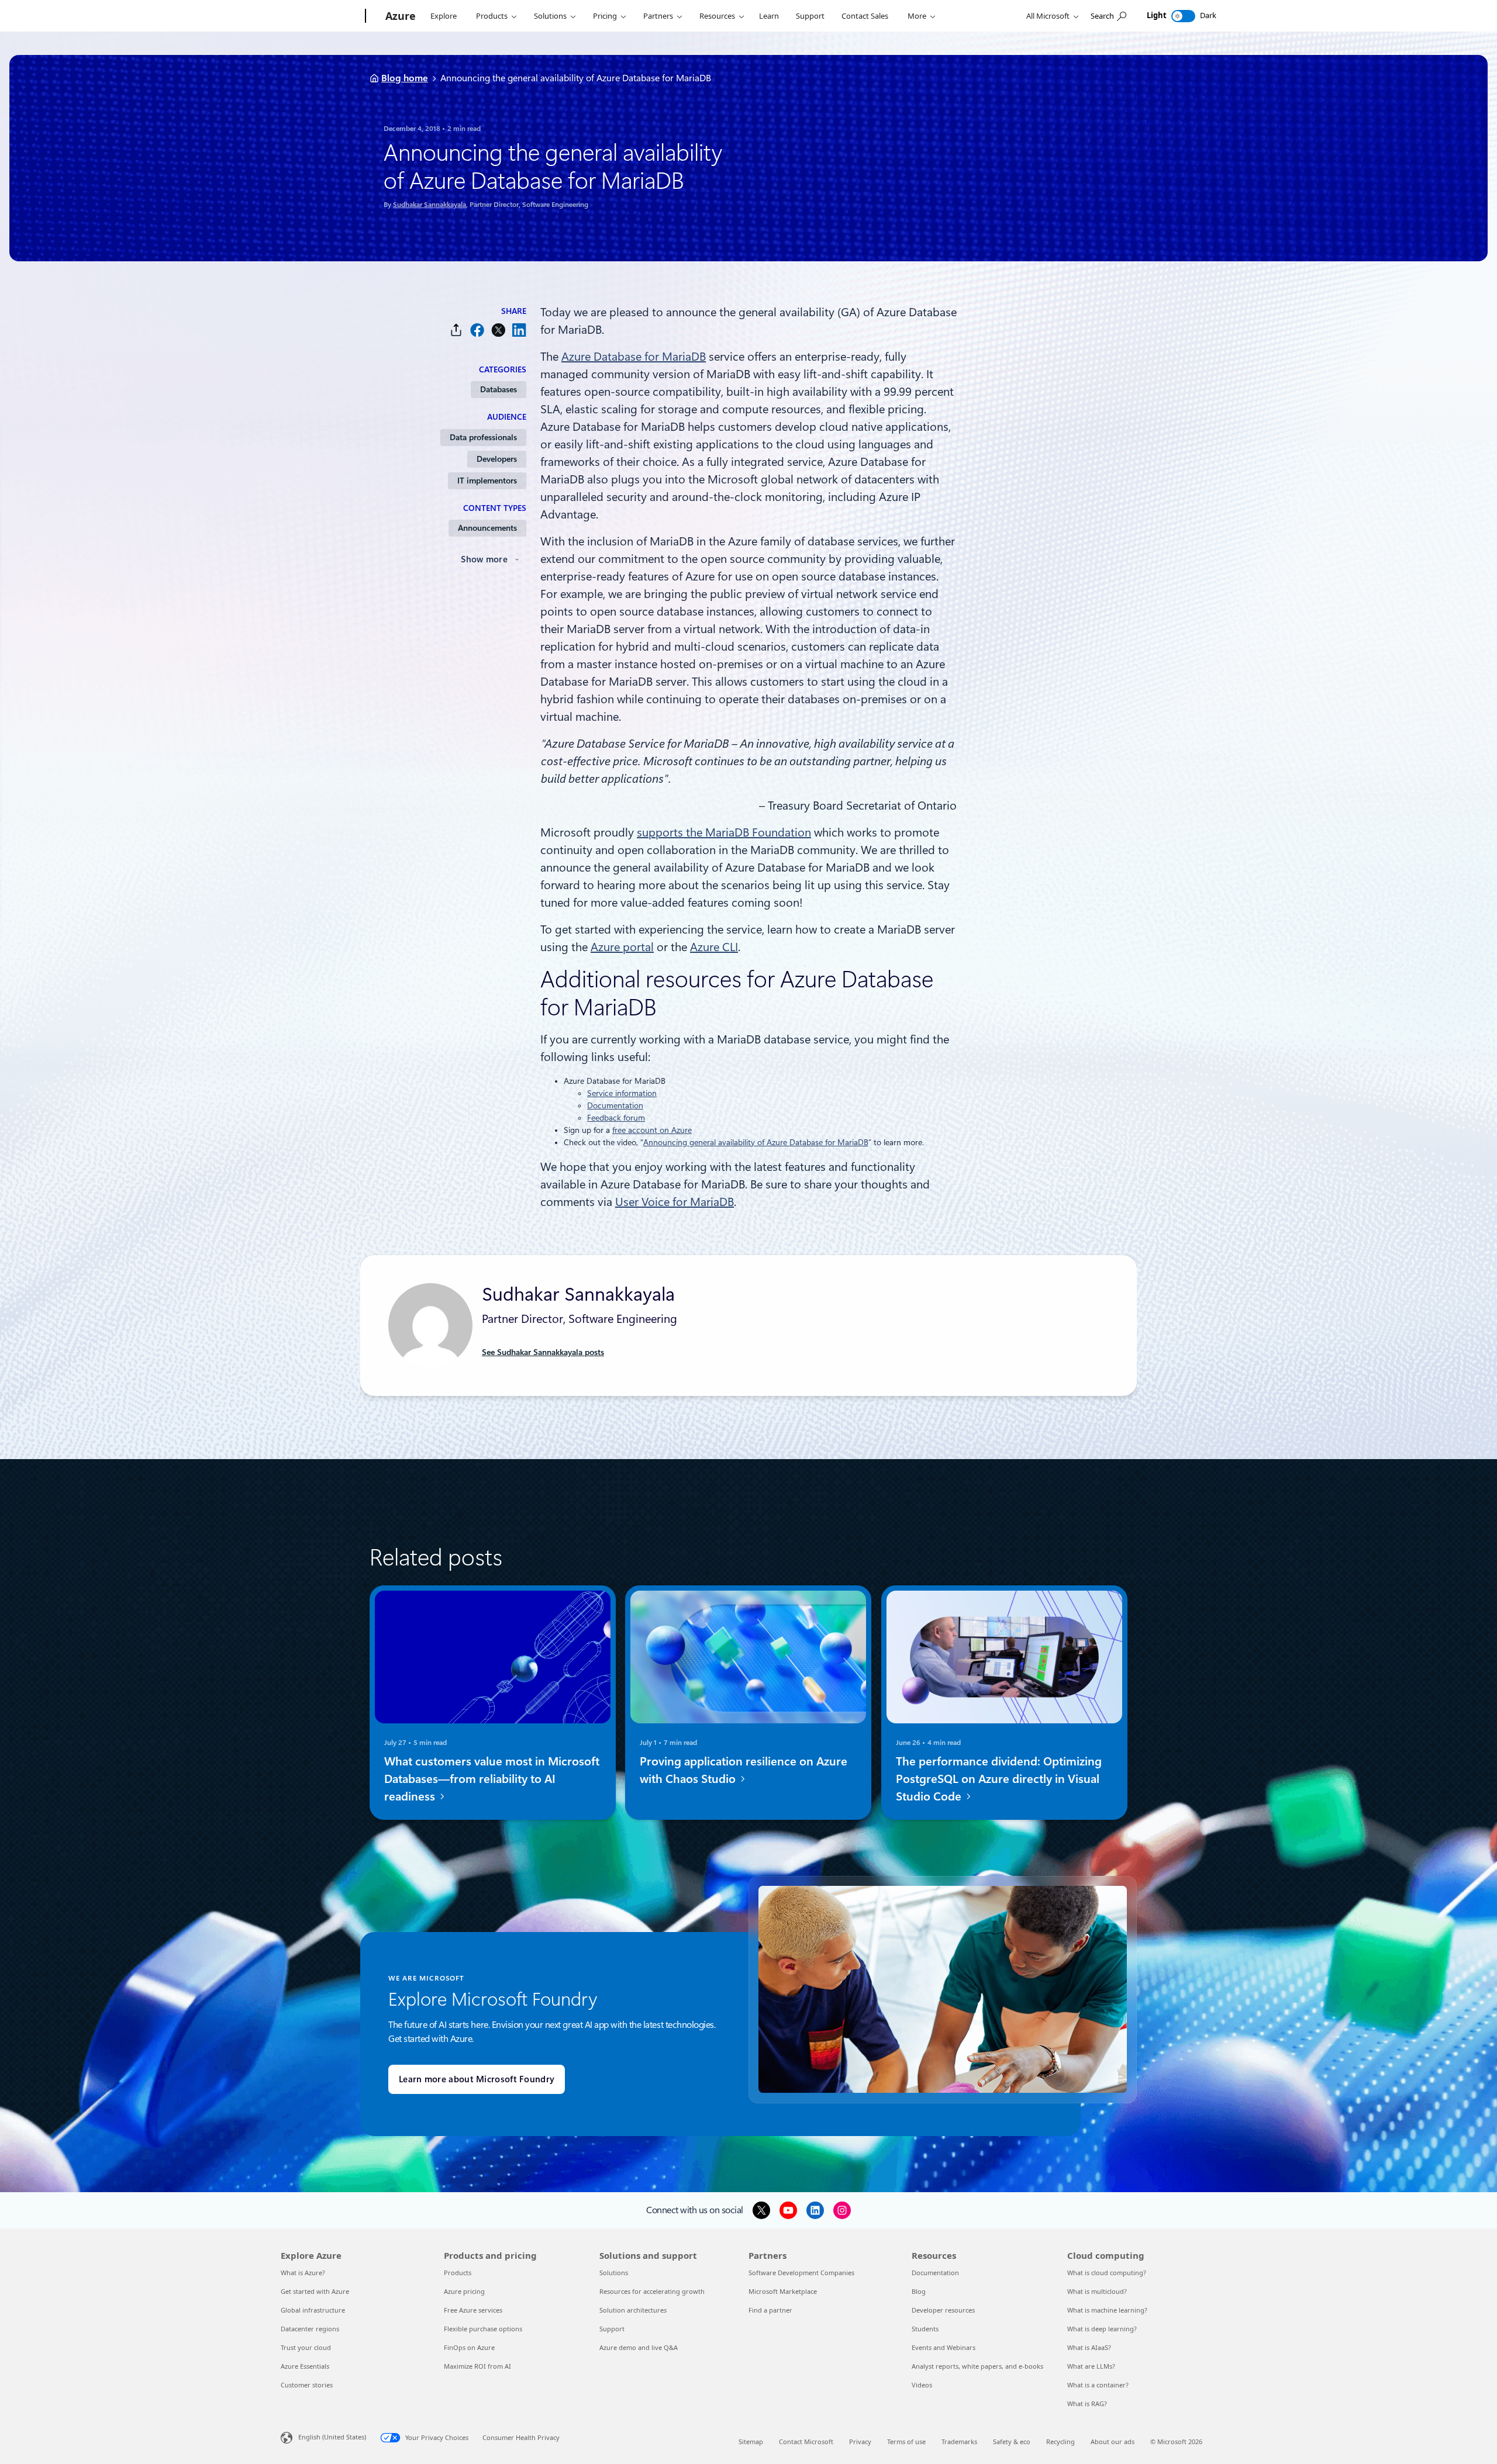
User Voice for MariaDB (675, 1202)
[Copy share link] (456, 330)
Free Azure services (473, 2310)
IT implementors (487, 481)
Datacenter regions (310, 2329)
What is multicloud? (1097, 2291)
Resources (717, 16)
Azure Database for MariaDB (634, 357)
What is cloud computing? (1107, 2273)
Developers (497, 459)
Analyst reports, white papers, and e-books (977, 2366)
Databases (499, 389)
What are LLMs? (1091, 2366)
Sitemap (751, 2441)
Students (925, 2329)
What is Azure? (303, 2273)
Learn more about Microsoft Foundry (477, 2079)
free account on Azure (652, 1130)
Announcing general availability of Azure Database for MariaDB (756, 1142)
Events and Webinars (944, 2347)
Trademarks (959, 2441)
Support (810, 16)
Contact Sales (865, 16)
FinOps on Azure (469, 2347)
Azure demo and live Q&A (639, 2347)
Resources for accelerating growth (652, 2291)
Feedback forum (616, 1118)
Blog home (405, 78)
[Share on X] (498, 330)
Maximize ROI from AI (477, 2366)
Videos (922, 2385)
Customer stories (307, 2385)
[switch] (1183, 16)
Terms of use (906, 2441)
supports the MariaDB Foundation (724, 832)
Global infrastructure (313, 2310)
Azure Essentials (305, 2366)
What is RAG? (1087, 2403)
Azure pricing (464, 2291)
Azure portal (622, 947)
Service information (622, 1093)
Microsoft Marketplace (783, 2291)
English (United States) (332, 2437)
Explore (444, 16)
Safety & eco (1012, 2441)
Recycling (1060, 2441)
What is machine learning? (1107, 2310)
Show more (484, 559)
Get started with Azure (315, 2291)
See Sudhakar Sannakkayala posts (543, 1352)
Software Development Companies (801, 2273)
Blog (919, 2291)
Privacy (860, 2441)
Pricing (605, 16)
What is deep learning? (1102, 2329)
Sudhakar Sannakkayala (430, 205)
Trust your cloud (306, 2347)
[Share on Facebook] (477, 330)
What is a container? (1098, 2385)
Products (492, 16)
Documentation (615, 1105)
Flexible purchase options (483, 2329)
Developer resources (943, 2310)
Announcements (487, 528)
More (917, 16)
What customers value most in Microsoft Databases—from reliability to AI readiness (492, 1779)
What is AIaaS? (1089, 2347)
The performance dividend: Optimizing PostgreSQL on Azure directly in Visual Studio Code (999, 1779)
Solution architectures (633, 2310)
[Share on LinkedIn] (519, 330)
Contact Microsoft (806, 2441)
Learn (769, 16)
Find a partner (770, 2310)
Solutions (550, 16)
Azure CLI (714, 947)
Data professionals (483, 437)
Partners (658, 16)
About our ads (1113, 2441)
